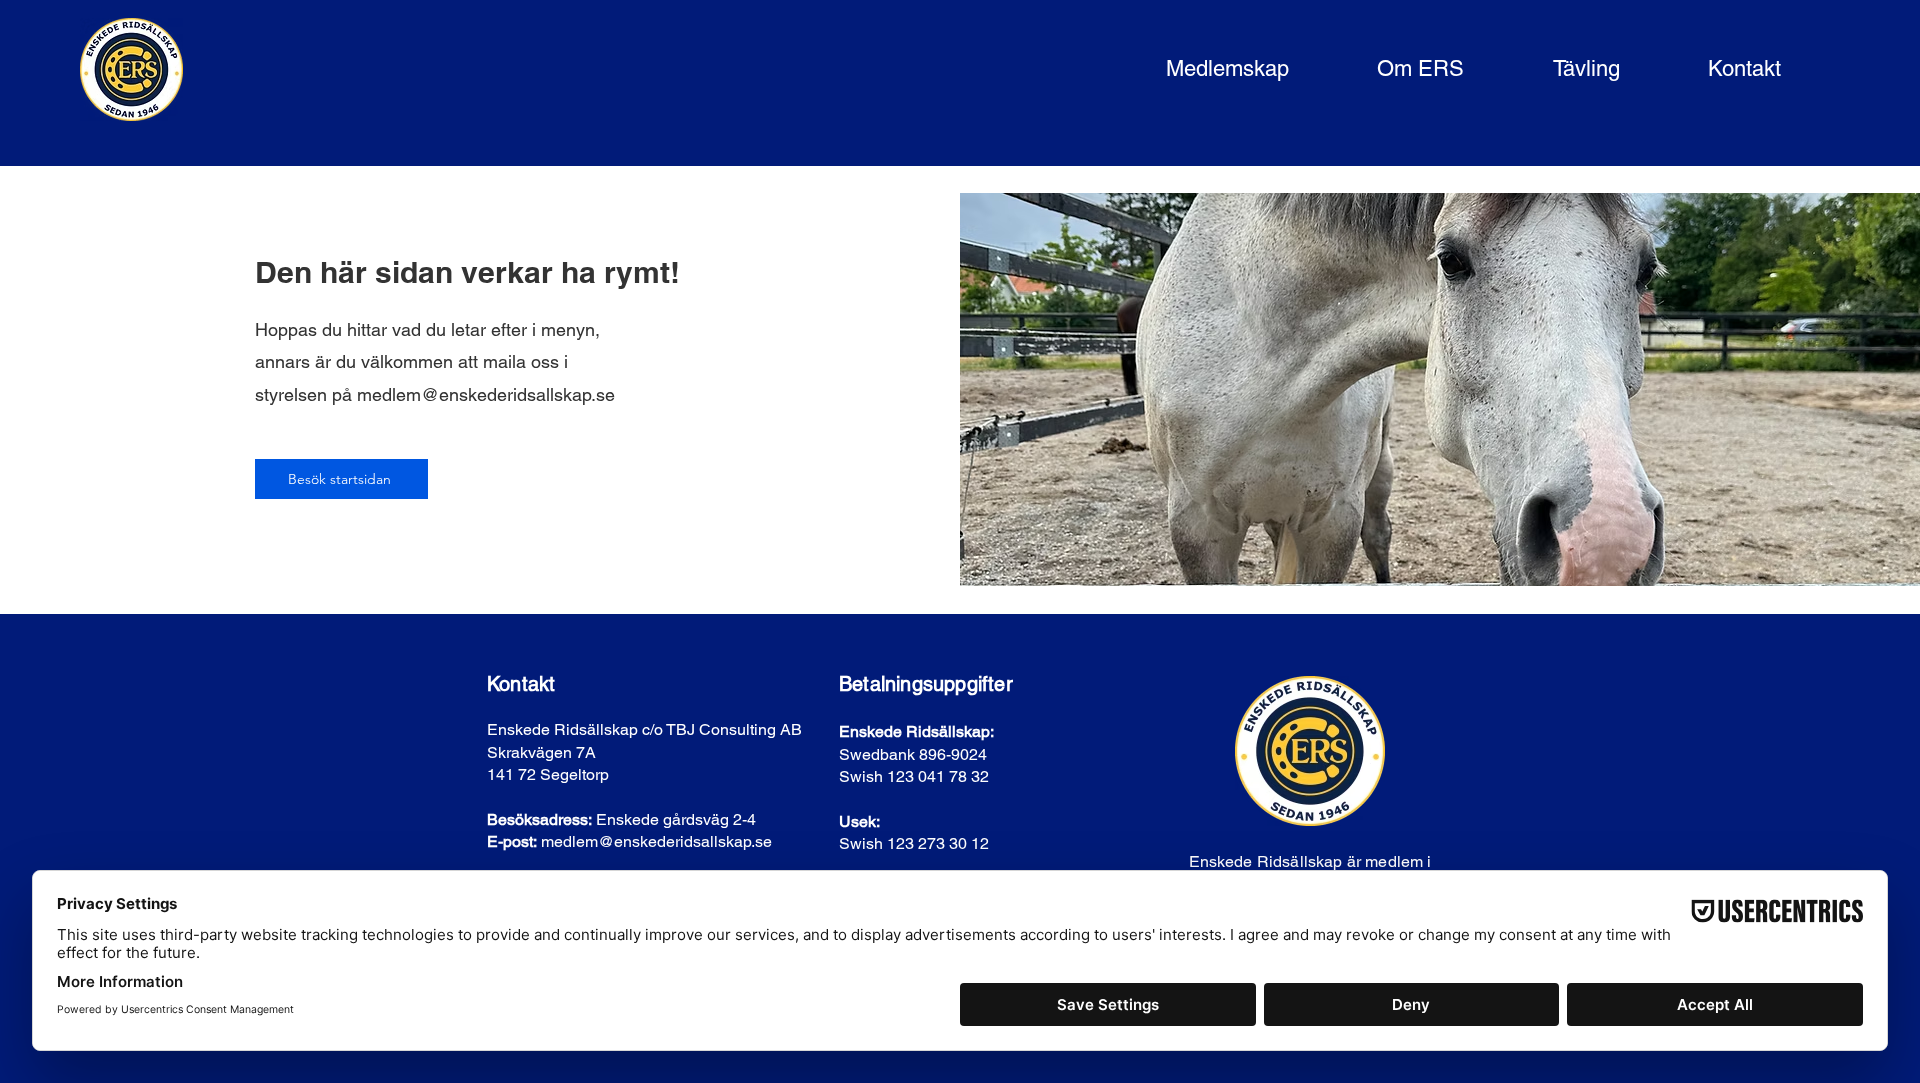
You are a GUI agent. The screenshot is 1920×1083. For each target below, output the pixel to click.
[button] (1197, 69)
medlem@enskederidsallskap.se (486, 394)
